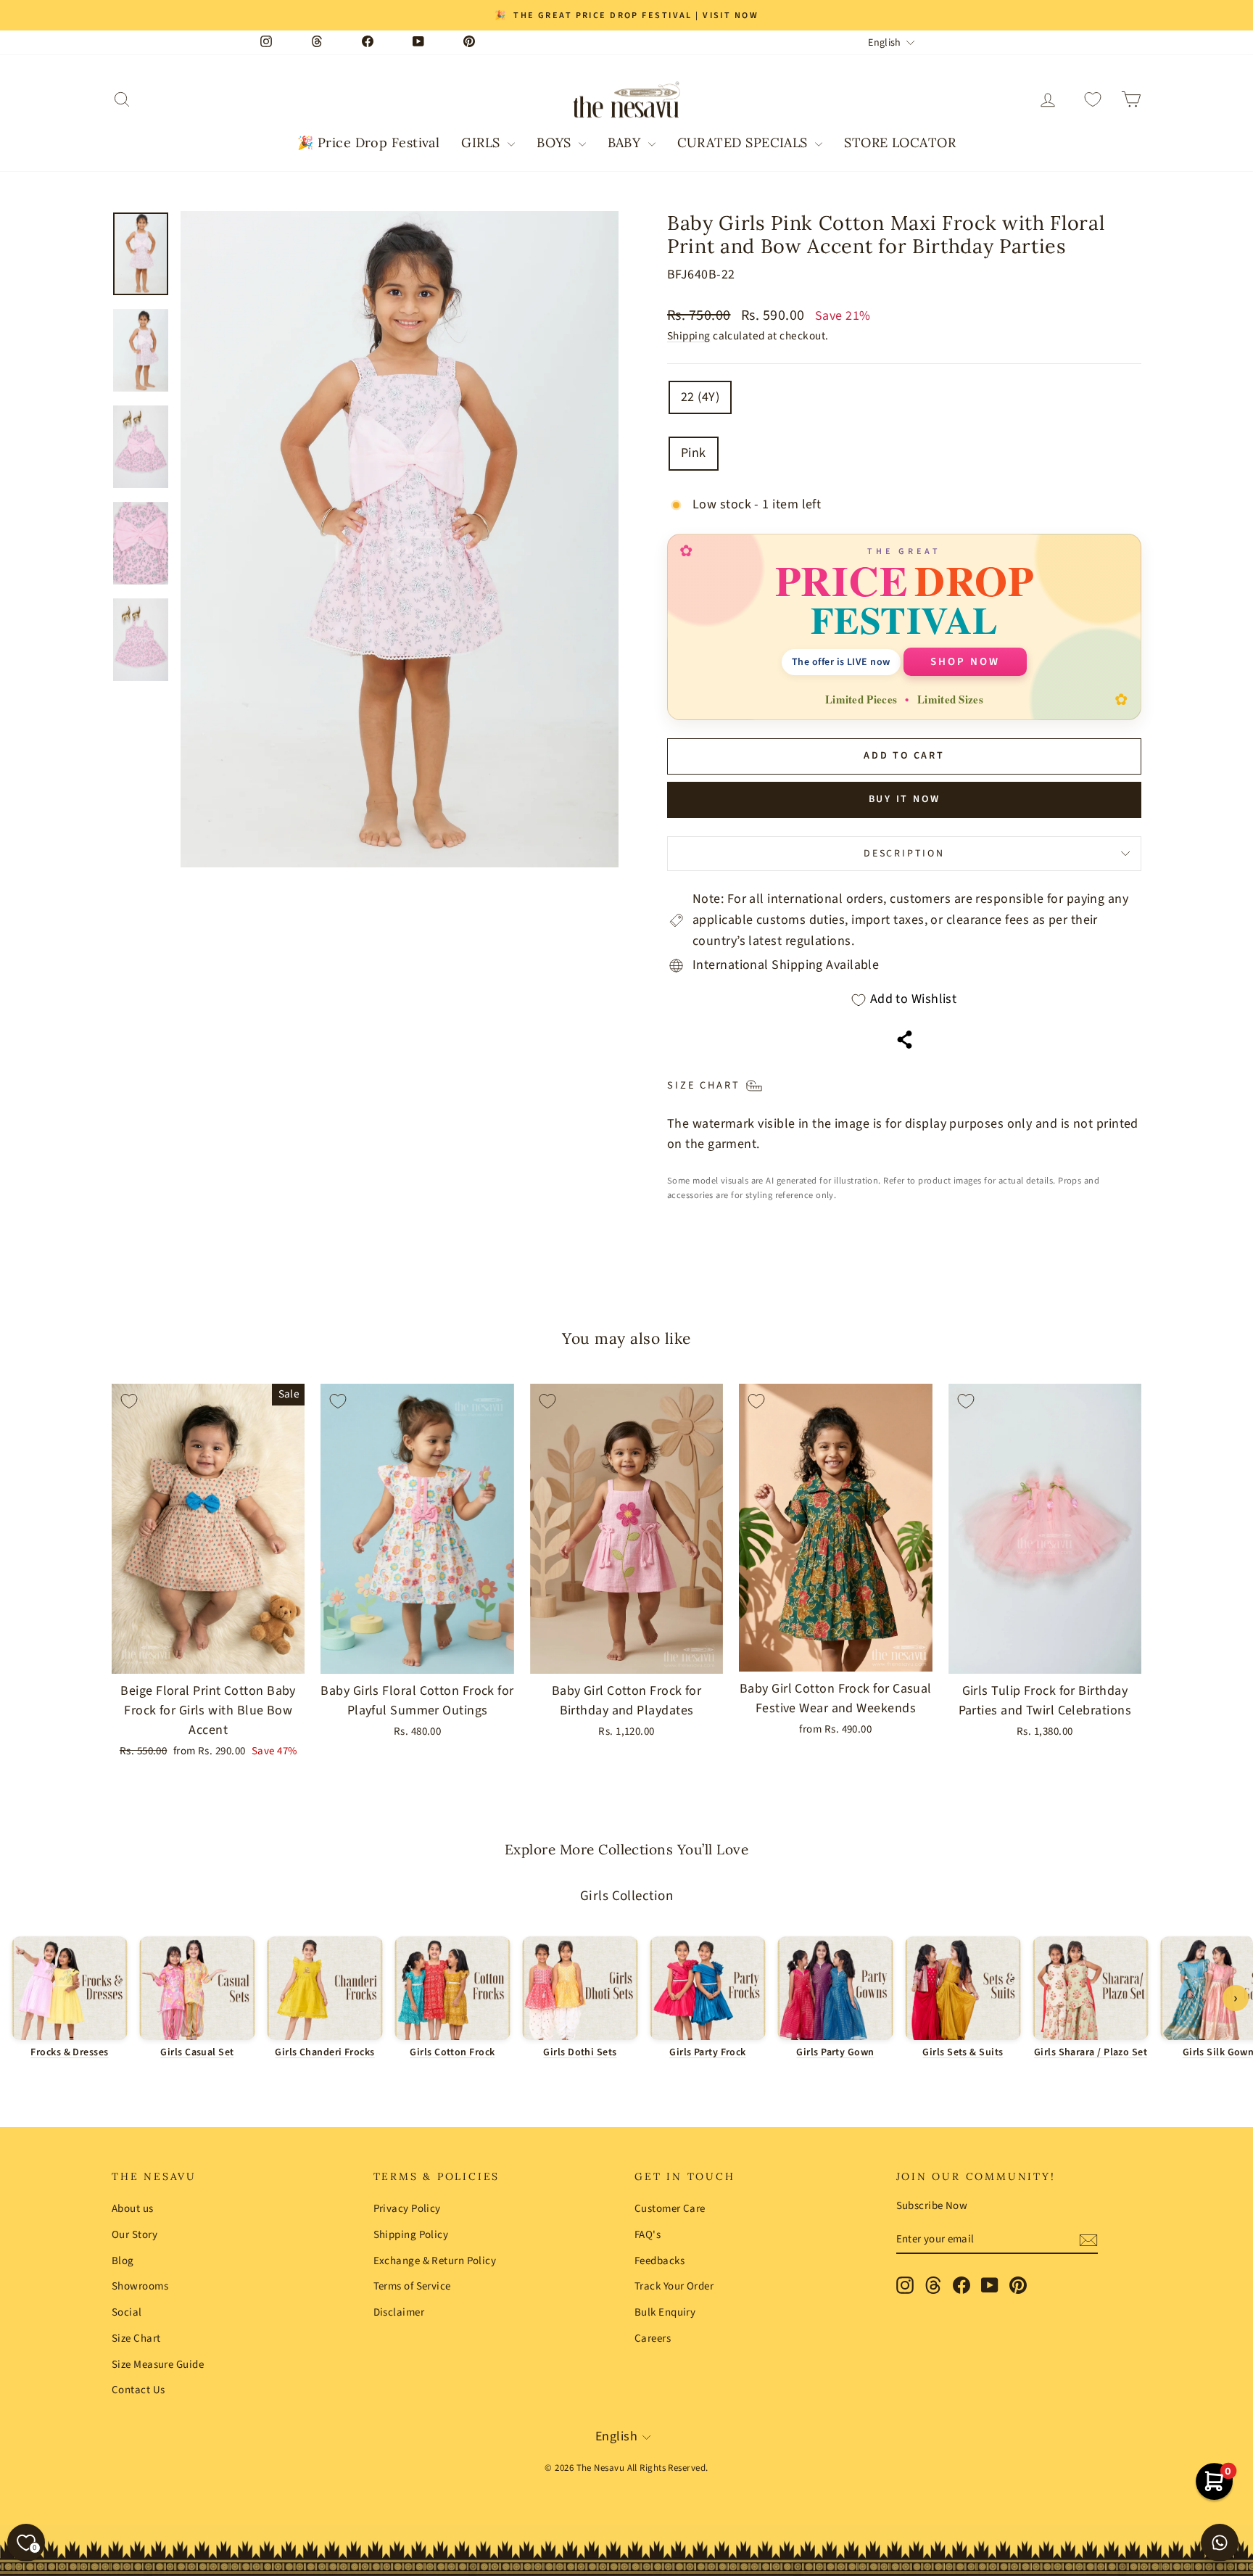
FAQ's (648, 2235)
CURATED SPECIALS (745, 143)
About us (133, 2209)
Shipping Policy (411, 2235)
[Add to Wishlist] (129, 1401)
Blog (123, 2261)
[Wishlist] (1093, 100)
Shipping (689, 336)
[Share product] (905, 1040)
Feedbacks (659, 2261)
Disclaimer (399, 2312)
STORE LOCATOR (900, 143)
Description (904, 854)
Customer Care (670, 2209)
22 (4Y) (700, 397)
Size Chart (136, 2338)
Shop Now (965, 662)
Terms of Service (412, 2286)
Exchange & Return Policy (435, 2261)
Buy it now (905, 799)
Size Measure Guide (158, 2365)
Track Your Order (674, 2286)
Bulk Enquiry (665, 2312)
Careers (653, 2338)
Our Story (135, 2235)
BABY (626, 143)
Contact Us (138, 2390)
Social (127, 2312)
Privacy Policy (407, 2209)
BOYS (556, 143)
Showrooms (140, 2286)
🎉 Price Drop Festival (368, 143)
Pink (694, 453)
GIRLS (483, 143)
